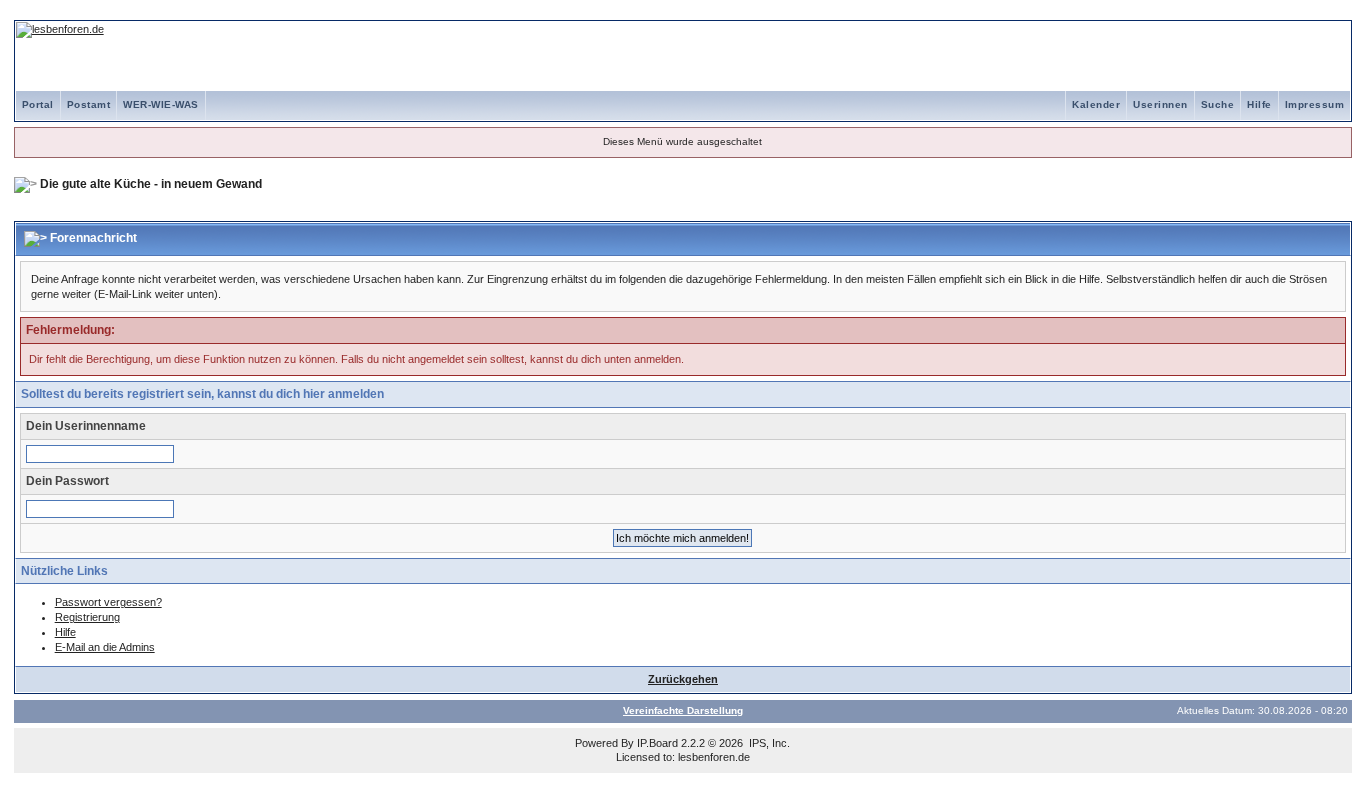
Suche (1218, 104)
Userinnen (1160, 104)
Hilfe (1259, 104)
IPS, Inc (768, 743)
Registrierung (87, 617)
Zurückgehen (683, 679)
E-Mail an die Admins (105, 647)
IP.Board (657, 743)
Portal (38, 104)
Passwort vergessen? (108, 602)
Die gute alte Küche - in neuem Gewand (151, 184)
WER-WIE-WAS (161, 104)
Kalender (1096, 104)
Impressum (1315, 104)
